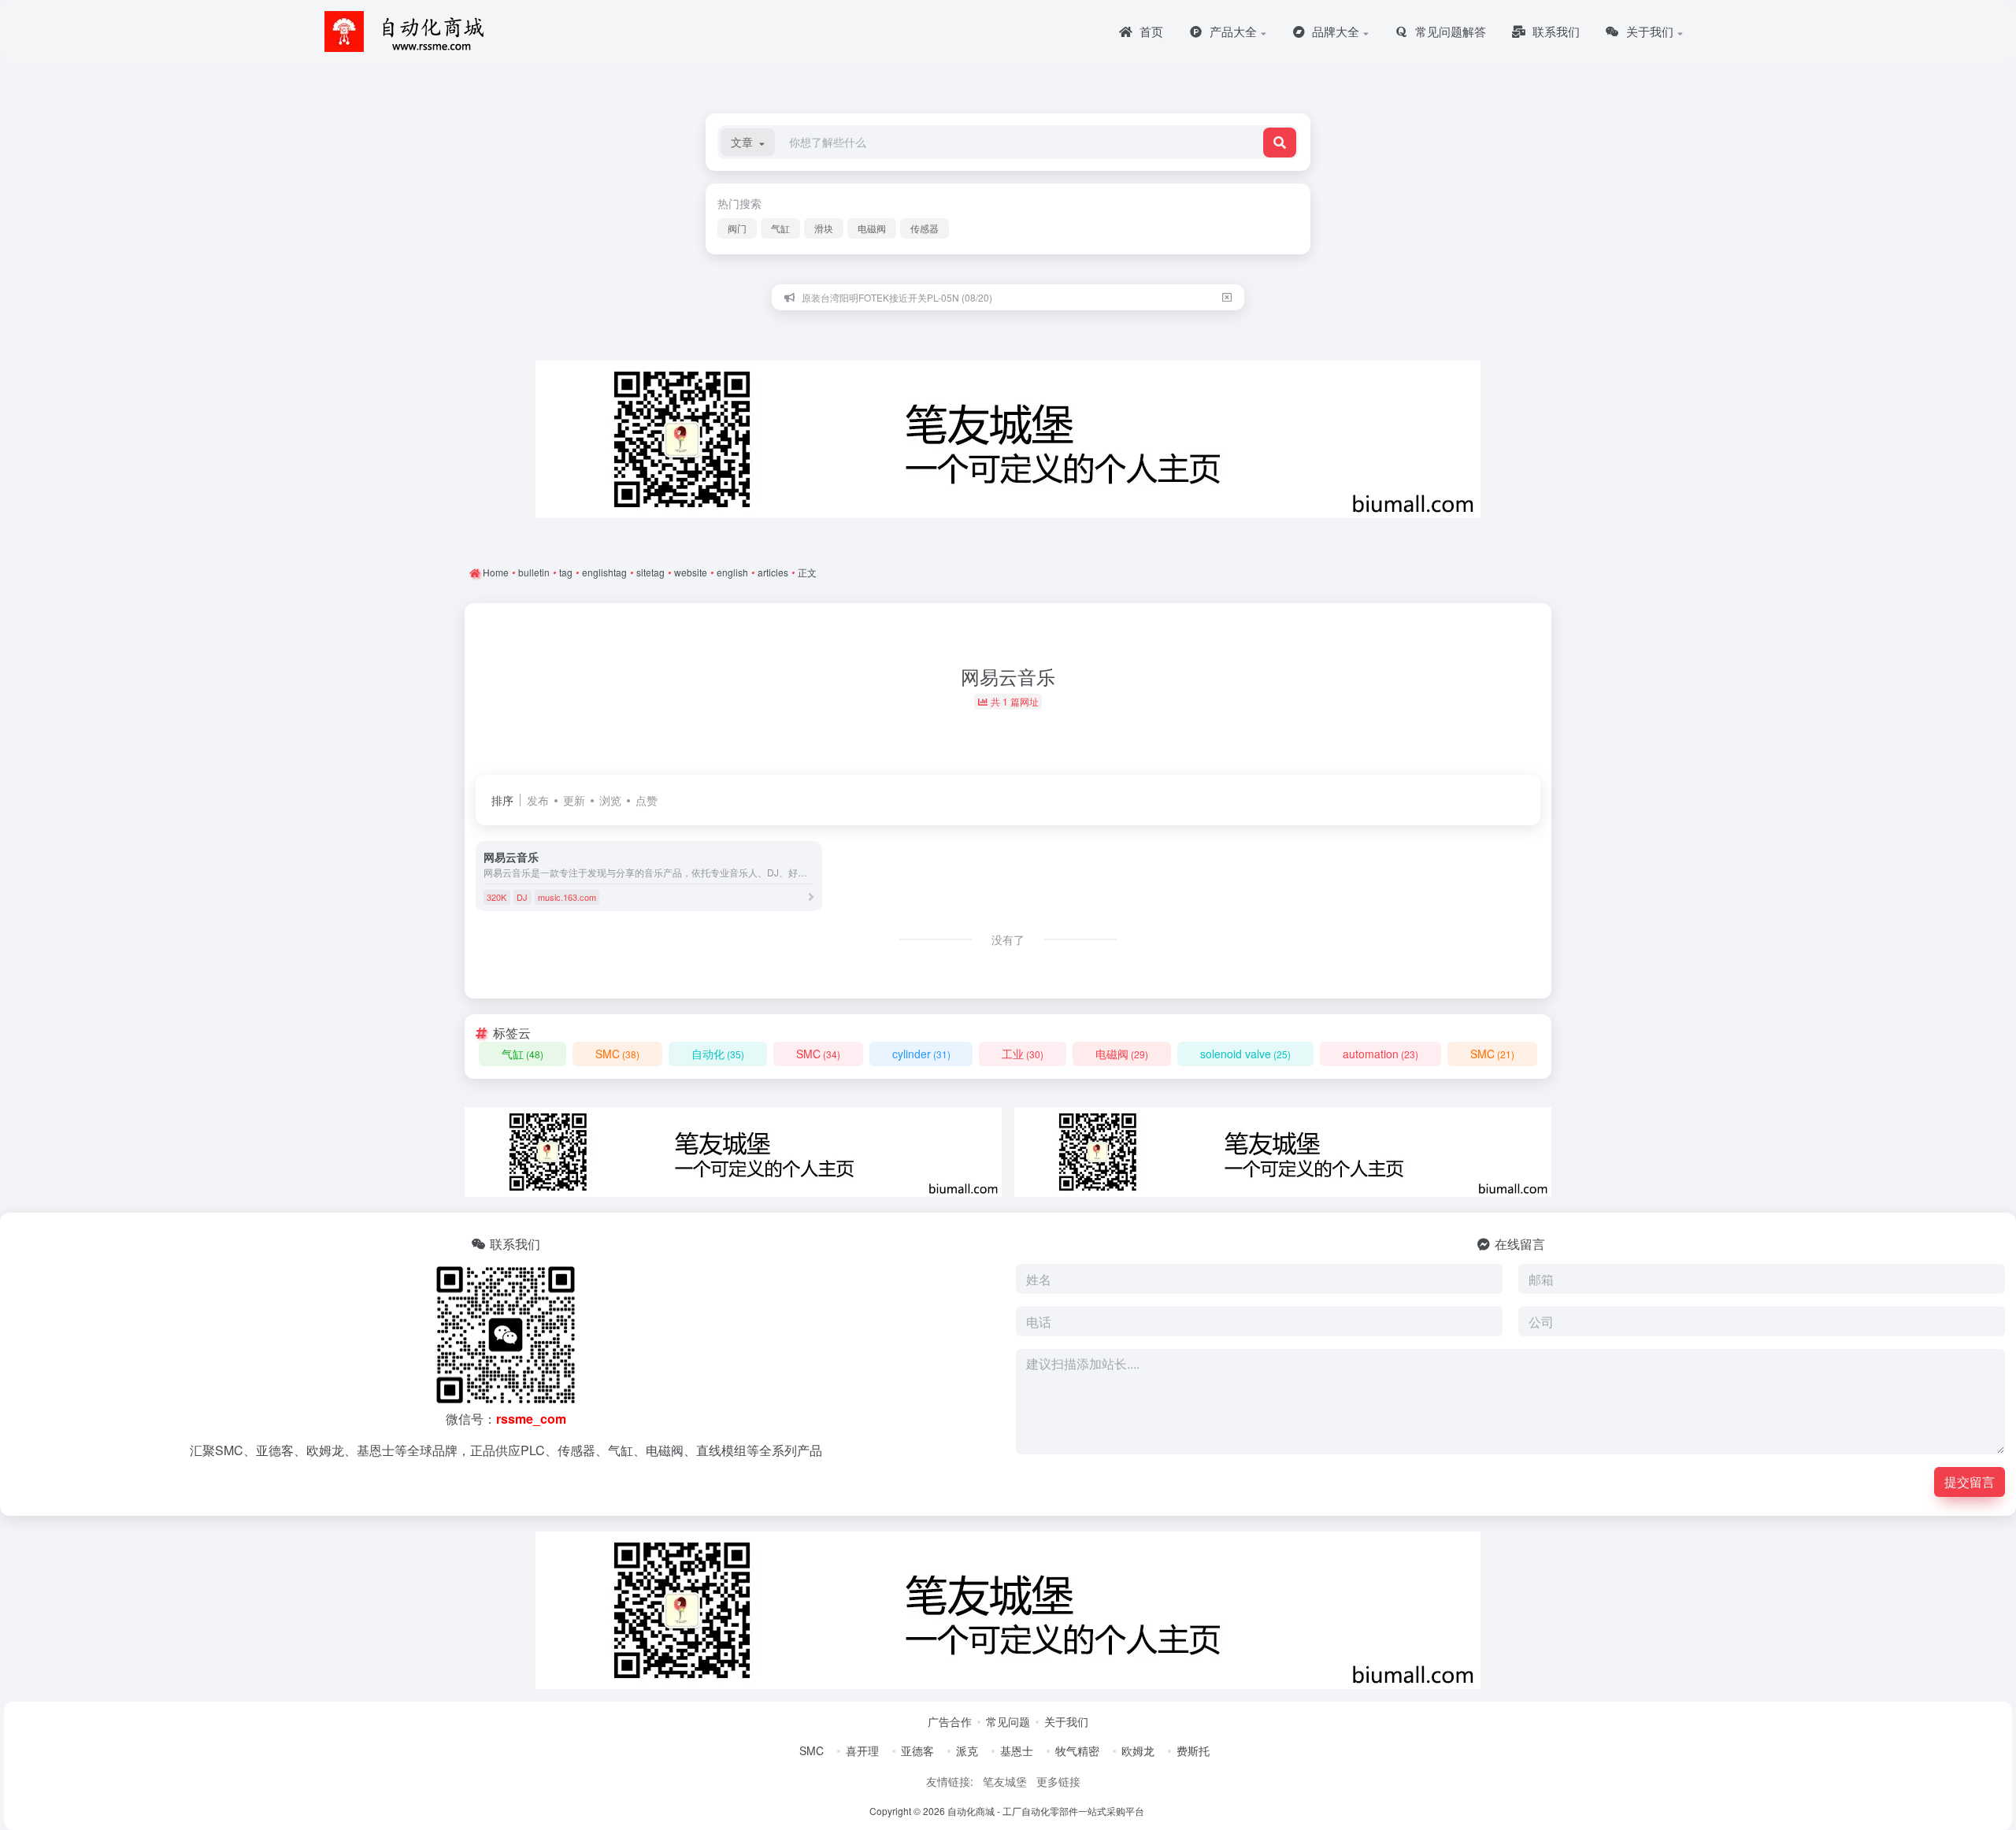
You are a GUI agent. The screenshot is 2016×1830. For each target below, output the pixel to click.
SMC (617, 1054)
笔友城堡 (1005, 1781)
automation (1380, 1054)
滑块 (824, 228)
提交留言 (1970, 1482)
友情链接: (950, 1781)
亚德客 (917, 1750)
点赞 (647, 800)
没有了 (1008, 939)
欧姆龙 (1138, 1750)
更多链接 (1058, 1781)
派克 (967, 1750)
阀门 (737, 228)
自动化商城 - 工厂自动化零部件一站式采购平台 (1046, 1811)
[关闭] (1227, 297)
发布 (538, 800)
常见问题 (1008, 1721)
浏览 (610, 800)
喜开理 (862, 1750)
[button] (748, 142)
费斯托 (1193, 1750)
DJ (522, 897)
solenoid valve (1245, 1054)
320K (497, 897)
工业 (1023, 1054)
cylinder (921, 1054)
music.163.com (567, 897)
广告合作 (950, 1721)
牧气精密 (1077, 1750)
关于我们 (1066, 1721)
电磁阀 (872, 228)
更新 (574, 800)
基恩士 (1017, 1750)
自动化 (718, 1054)
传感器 (925, 228)
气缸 (780, 228)
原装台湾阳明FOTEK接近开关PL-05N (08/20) (897, 297)
